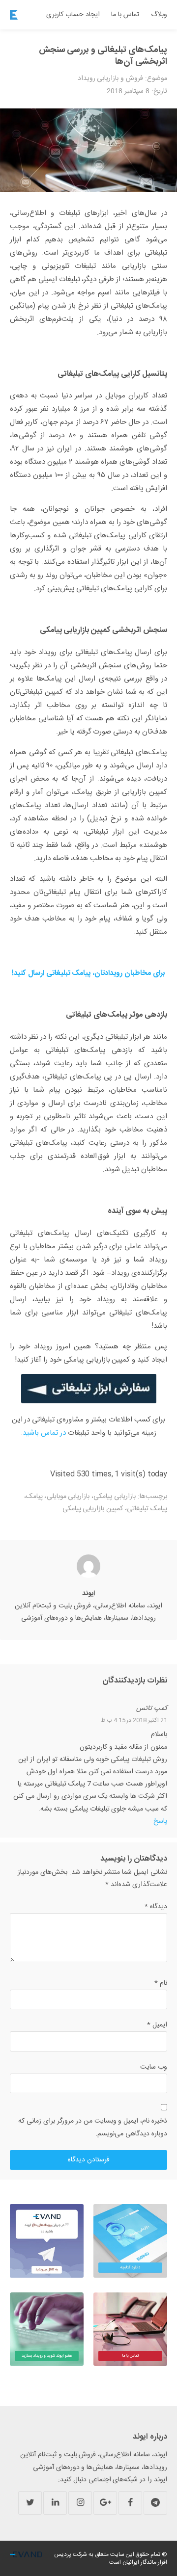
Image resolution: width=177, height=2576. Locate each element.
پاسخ (160, 1821)
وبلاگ (159, 15)
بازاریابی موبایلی (68, 1497)
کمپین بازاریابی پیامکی (93, 1509)
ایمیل (157, 2025)
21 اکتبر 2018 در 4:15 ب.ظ (134, 1720)
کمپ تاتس (152, 1709)
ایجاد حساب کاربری (73, 15)
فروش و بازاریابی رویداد (111, 79)
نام (161, 1983)
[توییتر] (30, 2503)
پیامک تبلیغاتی (147, 1509)
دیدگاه (156, 1907)
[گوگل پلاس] (105, 2503)
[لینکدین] (55, 2503)
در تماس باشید (44, 1433)
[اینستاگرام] (80, 2503)
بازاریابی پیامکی (115, 1497)
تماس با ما (125, 15)
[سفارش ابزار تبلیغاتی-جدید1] (88, 1389)
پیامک (34, 1497)
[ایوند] (14, 15)
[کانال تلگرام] (155, 2503)
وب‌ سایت (154, 2067)
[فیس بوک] (130, 2503)
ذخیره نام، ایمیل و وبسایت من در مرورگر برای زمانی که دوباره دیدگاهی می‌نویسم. (93, 2127)
